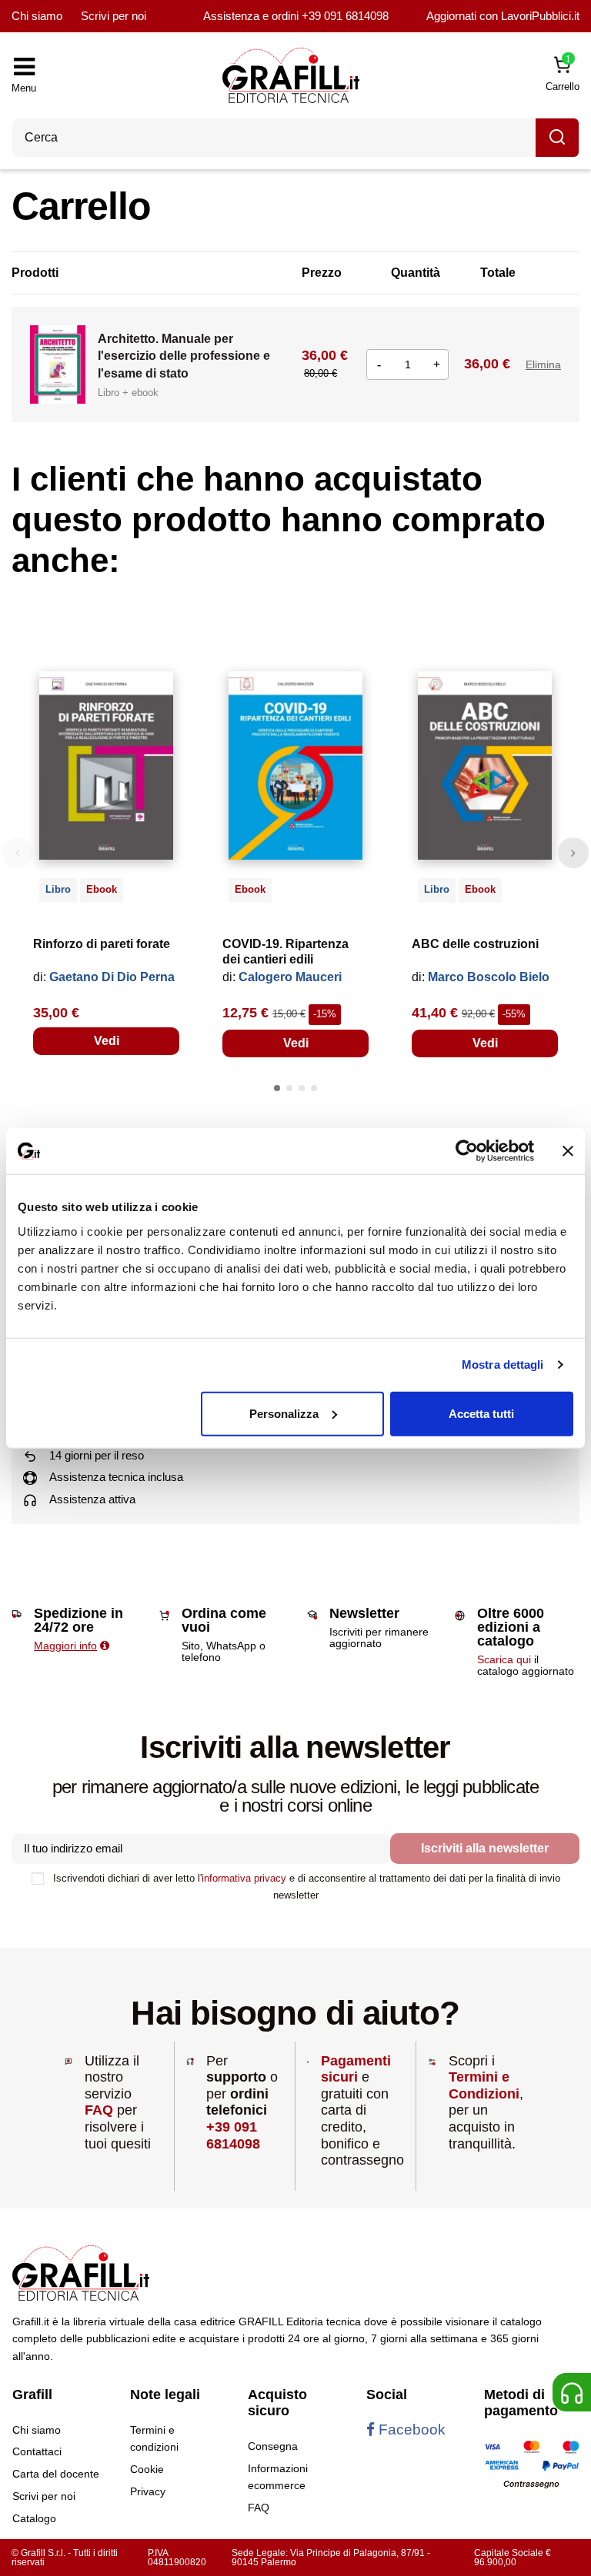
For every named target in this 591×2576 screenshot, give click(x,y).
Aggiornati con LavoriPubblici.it (503, 16)
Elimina (543, 364)
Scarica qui (504, 1659)
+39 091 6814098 (345, 16)
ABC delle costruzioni (475, 944)
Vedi (107, 1041)
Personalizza (284, 1413)
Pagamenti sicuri (356, 2069)
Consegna (273, 2446)
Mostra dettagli (503, 1365)
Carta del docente (56, 2474)
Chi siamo (37, 16)
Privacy (148, 2491)
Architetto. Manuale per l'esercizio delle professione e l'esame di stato (184, 356)
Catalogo (34, 2518)
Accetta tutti (481, 1413)
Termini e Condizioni (484, 2085)
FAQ (99, 2110)
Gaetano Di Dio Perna (112, 977)
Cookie (147, 2469)
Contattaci (37, 2451)
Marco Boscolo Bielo (489, 977)
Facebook (410, 2430)
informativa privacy (244, 1878)
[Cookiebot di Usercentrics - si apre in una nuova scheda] (467, 1151)
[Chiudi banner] (568, 1151)
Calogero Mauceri (290, 977)
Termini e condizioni (154, 2438)
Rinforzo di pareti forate (102, 944)
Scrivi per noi (114, 16)
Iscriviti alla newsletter (485, 1848)
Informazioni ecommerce (278, 2477)
